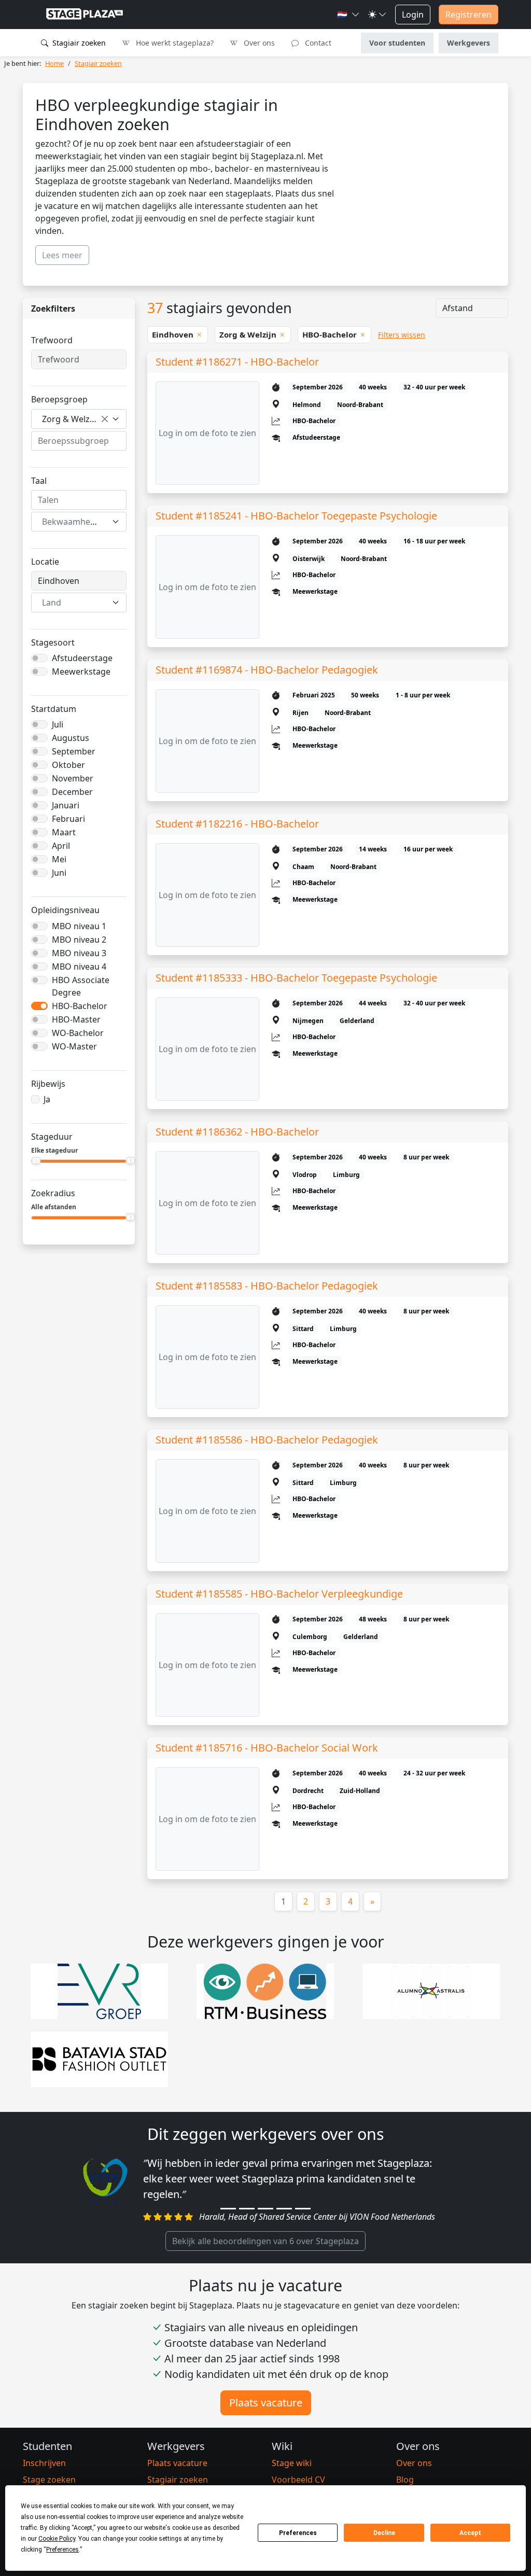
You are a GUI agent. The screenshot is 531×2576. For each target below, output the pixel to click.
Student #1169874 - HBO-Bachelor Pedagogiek (267, 670)
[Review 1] (228, 2209)
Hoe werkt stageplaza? (174, 43)
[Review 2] (247, 2209)
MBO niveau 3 (79, 953)
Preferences (298, 2533)
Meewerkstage (81, 671)
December (72, 792)
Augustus (71, 738)
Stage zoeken (49, 2480)
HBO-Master (76, 1019)
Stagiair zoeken (78, 43)
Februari (68, 819)
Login (413, 15)
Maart (64, 832)
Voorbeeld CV (298, 2480)
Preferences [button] (62, 2550)
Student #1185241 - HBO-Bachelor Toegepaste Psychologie (296, 516)
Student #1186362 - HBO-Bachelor (237, 1132)
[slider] (36, 1160)
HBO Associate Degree (81, 986)
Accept (470, 2533)
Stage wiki (292, 2463)
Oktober (68, 765)
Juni (59, 873)
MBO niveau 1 (79, 926)
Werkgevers (469, 43)
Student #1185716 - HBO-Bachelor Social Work (267, 1748)
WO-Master (74, 1046)
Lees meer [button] (62, 255)
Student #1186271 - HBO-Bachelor (237, 362)
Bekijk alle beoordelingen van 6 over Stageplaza (265, 2241)
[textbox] (73, 522)
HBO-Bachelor (80, 1006)
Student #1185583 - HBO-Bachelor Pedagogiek (267, 1286)
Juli (58, 724)
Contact (317, 43)
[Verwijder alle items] (105, 419)
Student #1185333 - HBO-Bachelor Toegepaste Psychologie (296, 978)
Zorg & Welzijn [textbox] (71, 419)
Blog (405, 2480)
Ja (47, 1099)
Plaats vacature (266, 2403)
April (61, 846)
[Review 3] (265, 2209)
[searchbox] (79, 441)
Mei (59, 859)
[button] (348, 15)
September (74, 751)
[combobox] (79, 419)
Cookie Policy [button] (57, 2539)
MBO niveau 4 (79, 967)
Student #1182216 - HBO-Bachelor (237, 824)
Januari (66, 805)
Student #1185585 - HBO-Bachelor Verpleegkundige (279, 1594)
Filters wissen (402, 335)
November (73, 778)
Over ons (258, 43)
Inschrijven (44, 2463)
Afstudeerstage (82, 658)
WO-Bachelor (78, 1033)
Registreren (469, 15)
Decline (384, 2533)
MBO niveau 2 (79, 940)
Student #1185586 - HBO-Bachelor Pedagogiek (267, 1440)
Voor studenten (397, 43)
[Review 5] (303, 2209)
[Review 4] (284, 2209)
